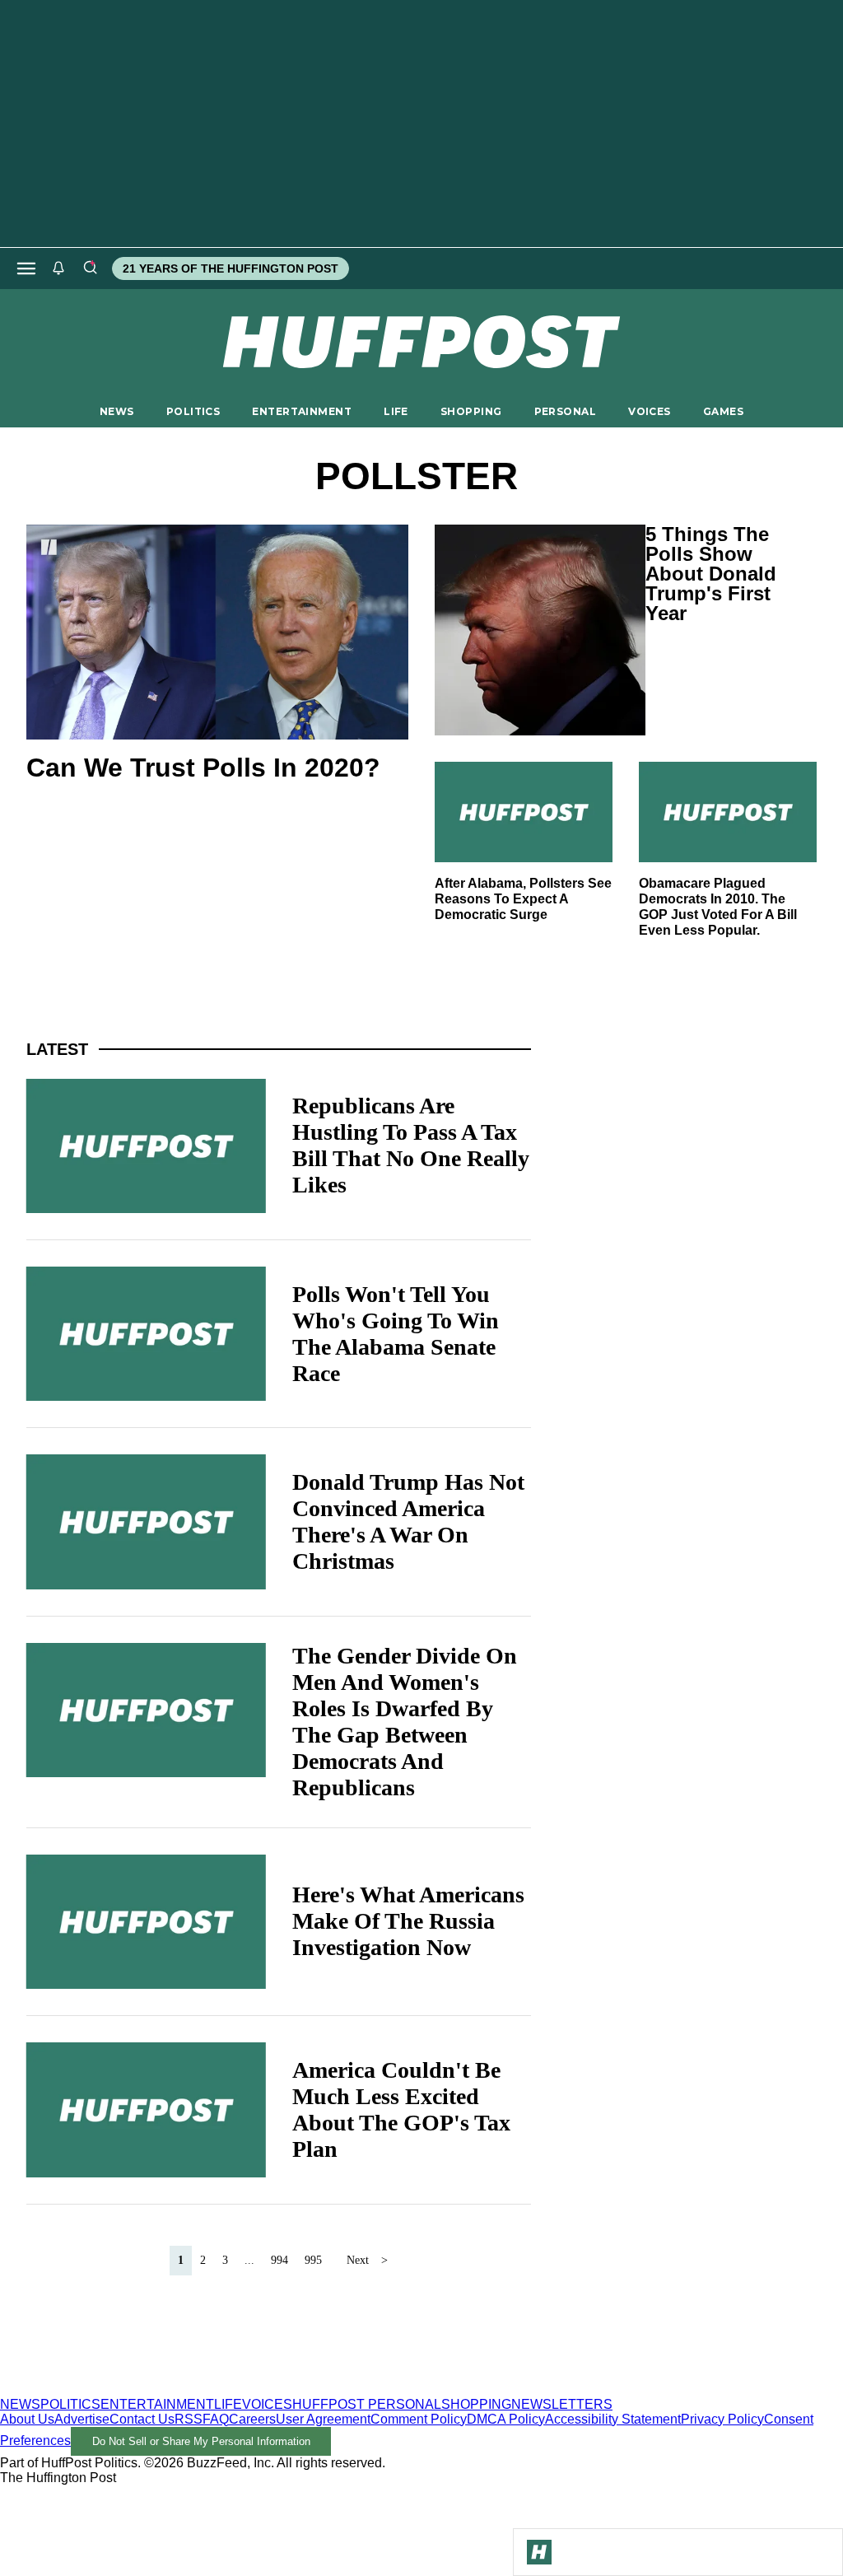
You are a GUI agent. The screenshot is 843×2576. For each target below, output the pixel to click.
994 (279, 2260)
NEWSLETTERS (562, 2404)
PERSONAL (565, 411)
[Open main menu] (26, 268)
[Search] (90, 268)
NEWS (117, 411)
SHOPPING (471, 411)
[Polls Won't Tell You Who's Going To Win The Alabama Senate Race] (146, 1334)
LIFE (396, 411)
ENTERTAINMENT (302, 411)
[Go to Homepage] (539, 2552)
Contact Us (142, 2419)
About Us (27, 2419)
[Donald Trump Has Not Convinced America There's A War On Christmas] (146, 1521)
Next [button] (358, 2260)
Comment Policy (419, 2419)
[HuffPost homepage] (212, 2389)
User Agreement (323, 2419)
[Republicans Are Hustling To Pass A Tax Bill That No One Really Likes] (146, 1146)
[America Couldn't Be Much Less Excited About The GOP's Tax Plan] (146, 2109)
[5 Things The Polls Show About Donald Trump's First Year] (527, 630)
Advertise (82, 2419)
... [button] (249, 2260)
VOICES (650, 411)
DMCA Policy (506, 2419)
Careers (252, 2419)
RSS (189, 2419)
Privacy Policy (722, 2419)
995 (313, 2260)
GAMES (723, 411)
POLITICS (193, 411)
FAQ (216, 2419)
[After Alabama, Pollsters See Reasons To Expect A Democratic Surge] (524, 812)
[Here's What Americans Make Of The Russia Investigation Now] (146, 1922)
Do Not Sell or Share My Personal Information (201, 2441)
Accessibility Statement (613, 2419)
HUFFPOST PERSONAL (367, 2404)
